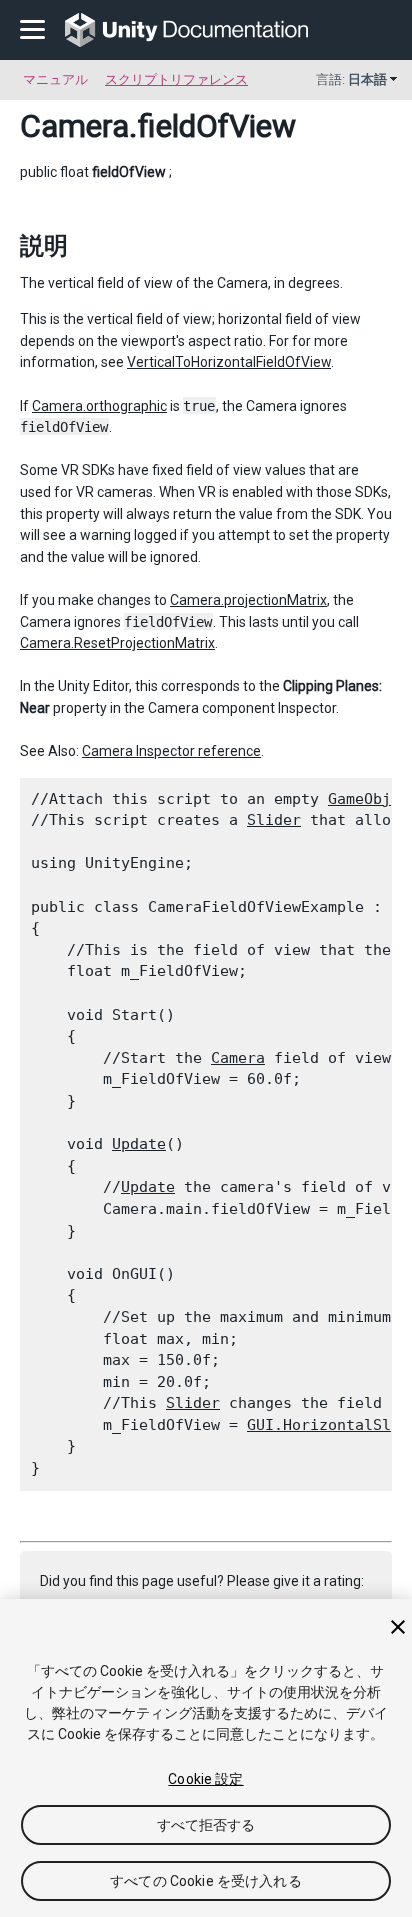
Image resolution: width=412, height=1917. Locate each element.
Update (139, 1144)
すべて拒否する (206, 1825)
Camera (74, 126)
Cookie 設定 (205, 1779)
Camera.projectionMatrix (248, 600)
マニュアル (55, 79)
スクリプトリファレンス (176, 79)
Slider (274, 820)
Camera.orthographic (99, 406)
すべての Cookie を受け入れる (206, 1881)
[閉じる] (398, 1627)
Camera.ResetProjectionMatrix (117, 643)
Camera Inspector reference (171, 751)
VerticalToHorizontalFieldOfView (229, 362)
